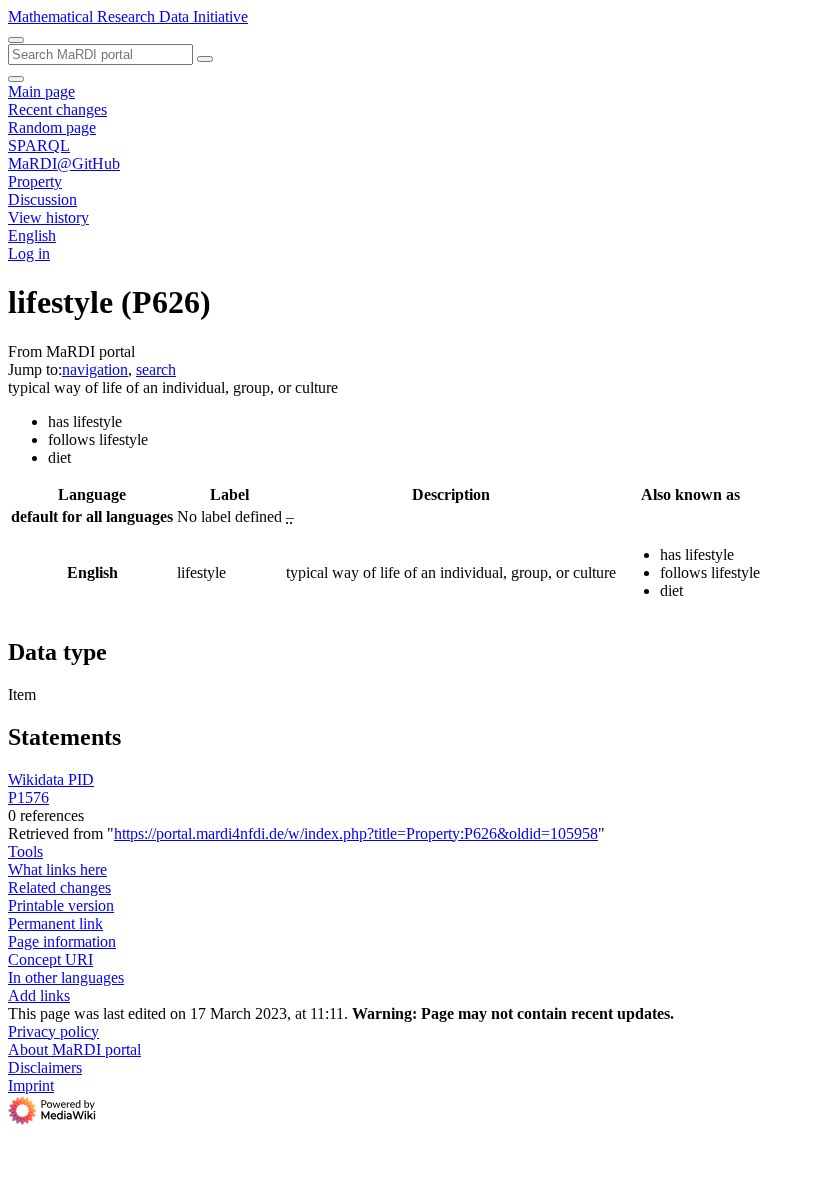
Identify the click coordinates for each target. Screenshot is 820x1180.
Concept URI (50, 959)
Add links (39, 995)
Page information (62, 941)
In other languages (66, 977)
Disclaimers (45, 1067)
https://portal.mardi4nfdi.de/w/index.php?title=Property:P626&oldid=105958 (356, 833)
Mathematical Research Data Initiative (128, 16)
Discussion (42, 199)
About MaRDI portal (74, 1049)
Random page (52, 127)
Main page (41, 91)
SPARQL (39, 145)
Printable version (61, 905)
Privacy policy (53, 1031)
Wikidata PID (51, 779)
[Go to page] (205, 59)
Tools (25, 851)
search (156, 369)
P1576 (28, 797)
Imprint (31, 1085)
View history (48, 217)
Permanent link (55, 923)
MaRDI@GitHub (64, 163)
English (32, 235)
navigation (95, 369)
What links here (57, 869)
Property (35, 181)
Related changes (59, 887)
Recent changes (57, 109)
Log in (29, 253)
